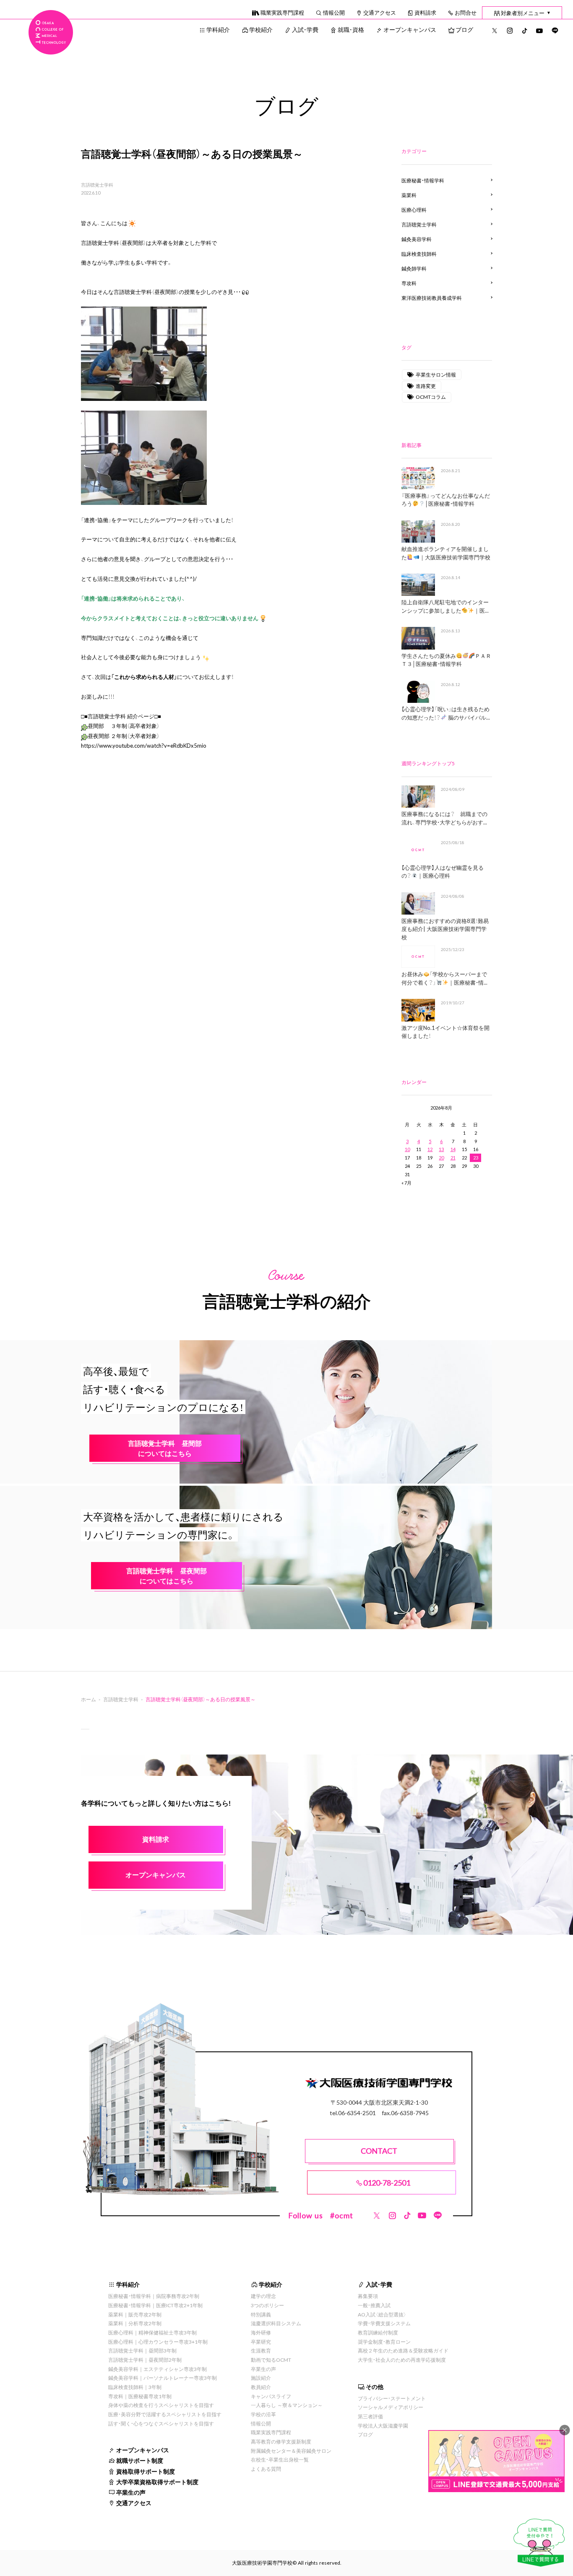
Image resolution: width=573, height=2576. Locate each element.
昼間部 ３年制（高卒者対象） (124, 726)
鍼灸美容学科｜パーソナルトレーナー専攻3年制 (163, 2378)
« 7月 (406, 1183)
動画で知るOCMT (271, 2360)
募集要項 (368, 2296)
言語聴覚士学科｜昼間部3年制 (142, 2350)
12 (430, 1149)
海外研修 (261, 2332)
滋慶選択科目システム (276, 2323)
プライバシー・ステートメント (392, 2398)
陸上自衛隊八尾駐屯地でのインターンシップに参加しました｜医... (445, 606)
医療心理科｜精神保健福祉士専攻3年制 (152, 2332)
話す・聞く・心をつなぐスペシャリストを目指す (161, 2423)
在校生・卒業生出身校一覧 (280, 2459)
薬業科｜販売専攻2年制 (135, 2314)
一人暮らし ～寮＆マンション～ (287, 2405)
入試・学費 (305, 29)
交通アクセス (380, 12)
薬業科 (409, 195)
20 (441, 1158)
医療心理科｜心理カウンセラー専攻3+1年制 (158, 2342)
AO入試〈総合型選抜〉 (382, 2314)
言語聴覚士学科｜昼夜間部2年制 (145, 2360)
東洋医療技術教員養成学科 (432, 298)
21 (453, 1158)
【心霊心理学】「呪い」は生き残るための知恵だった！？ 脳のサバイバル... (446, 713)
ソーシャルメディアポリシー (391, 2407)
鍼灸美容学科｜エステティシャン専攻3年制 (158, 2369)
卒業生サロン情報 (436, 374)
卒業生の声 (131, 2492)
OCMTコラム (431, 397)
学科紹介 (218, 29)
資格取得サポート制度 (146, 2471)
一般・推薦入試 (374, 2305)
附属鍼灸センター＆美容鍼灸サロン (291, 2451)
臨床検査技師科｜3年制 (135, 2387)
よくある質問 (266, 2469)
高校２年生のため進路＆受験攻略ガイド (403, 2350)
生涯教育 (261, 2350)
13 (441, 1149)
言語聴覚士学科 (97, 185)
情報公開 (334, 12)
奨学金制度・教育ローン (384, 2342)
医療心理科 (414, 210)
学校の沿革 (263, 2414)
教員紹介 (261, 2387)
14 (453, 1149)
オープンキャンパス (410, 29)
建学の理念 (263, 2296)
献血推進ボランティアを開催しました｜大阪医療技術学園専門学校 (446, 553)
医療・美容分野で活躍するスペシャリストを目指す (165, 2414)
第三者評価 (370, 2416)
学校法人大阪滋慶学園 (383, 2425)
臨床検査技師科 (419, 254)
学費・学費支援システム (384, 2323)
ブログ (464, 29)
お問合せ (466, 12)
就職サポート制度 (140, 2460)
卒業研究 (261, 2342)
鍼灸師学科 (414, 268)
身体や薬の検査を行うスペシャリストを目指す (161, 2405)
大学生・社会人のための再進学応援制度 (402, 2360)
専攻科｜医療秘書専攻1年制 (140, 2396)
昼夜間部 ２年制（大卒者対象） (124, 736)
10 (407, 1149)
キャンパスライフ (271, 2396)
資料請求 (425, 12)
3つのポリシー (267, 2305)
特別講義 (261, 2314)
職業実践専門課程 (282, 12)
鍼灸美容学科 (417, 239)
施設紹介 (261, 2378)
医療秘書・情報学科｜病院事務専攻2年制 (154, 2296)
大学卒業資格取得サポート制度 (157, 2482)
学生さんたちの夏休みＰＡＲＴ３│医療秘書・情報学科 (446, 660)
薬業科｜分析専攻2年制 (135, 2323)
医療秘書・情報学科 (423, 180)
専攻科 (409, 283)
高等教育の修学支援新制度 (281, 2441)
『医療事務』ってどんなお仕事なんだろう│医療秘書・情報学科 (446, 500)
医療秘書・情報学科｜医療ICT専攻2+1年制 (155, 2305)
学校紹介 (261, 29)
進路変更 (426, 386)
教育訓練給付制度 (378, 2332)
